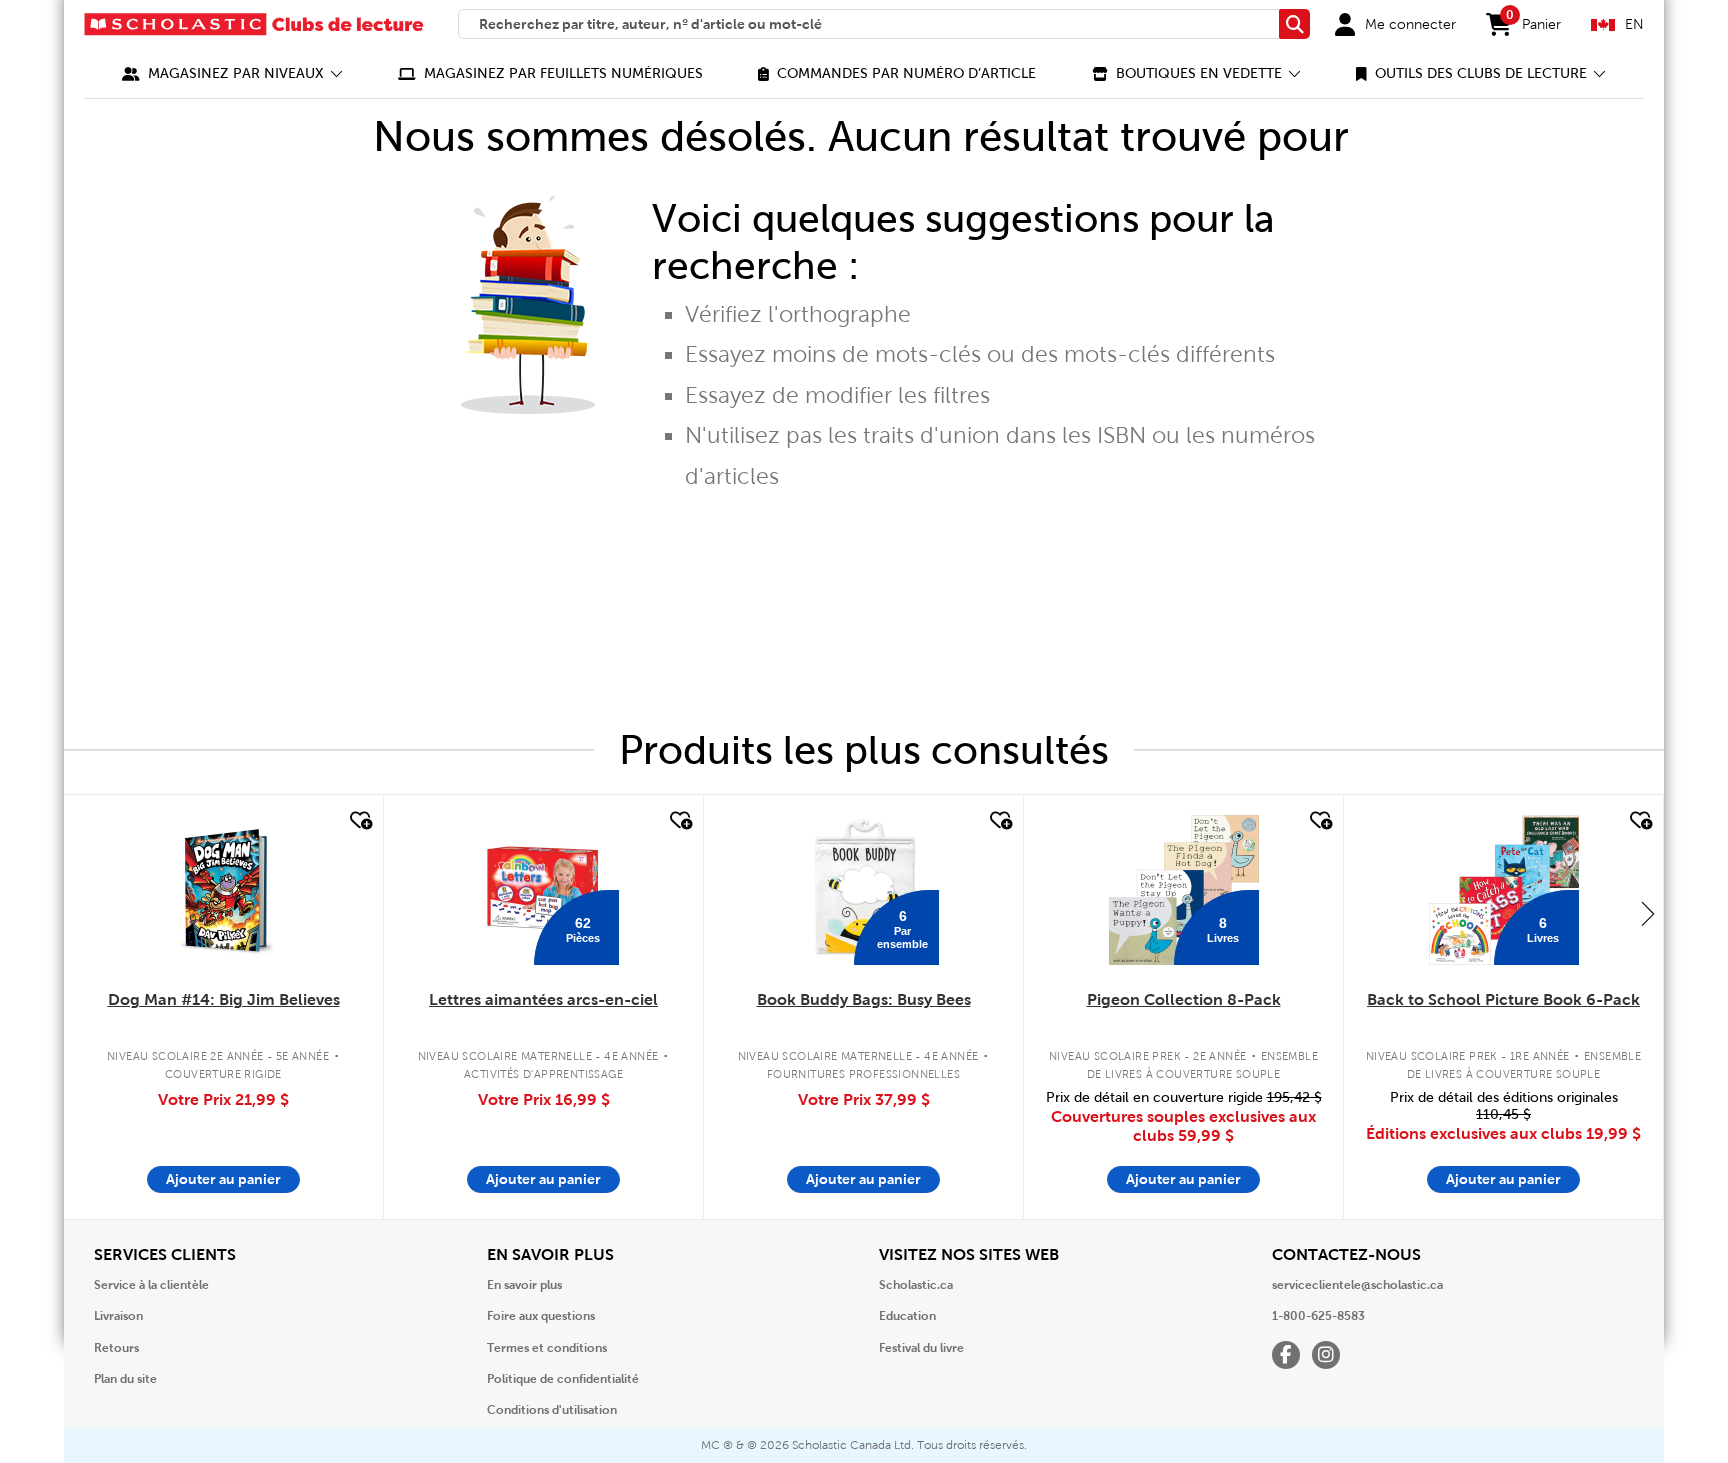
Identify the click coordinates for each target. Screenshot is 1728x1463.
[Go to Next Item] (1648, 913)
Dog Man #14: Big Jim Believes (224, 999)
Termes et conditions (547, 1348)
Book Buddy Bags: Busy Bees (864, 999)
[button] (232, 73)
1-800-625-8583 (1318, 1316)
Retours (116, 1348)
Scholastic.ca (916, 1285)
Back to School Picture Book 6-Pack (1503, 999)
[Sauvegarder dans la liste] (359, 821)
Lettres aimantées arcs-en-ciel (543, 999)
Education (907, 1316)
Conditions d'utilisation (552, 1410)
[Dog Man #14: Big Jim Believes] (223, 890)
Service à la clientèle (151, 1285)
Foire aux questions (541, 1316)
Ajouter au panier (223, 1179)
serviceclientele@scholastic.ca (1357, 1285)
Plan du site (125, 1379)
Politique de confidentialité (563, 1379)
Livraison (118, 1316)
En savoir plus (524, 1285)
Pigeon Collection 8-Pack (1184, 999)
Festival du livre (921, 1348)
